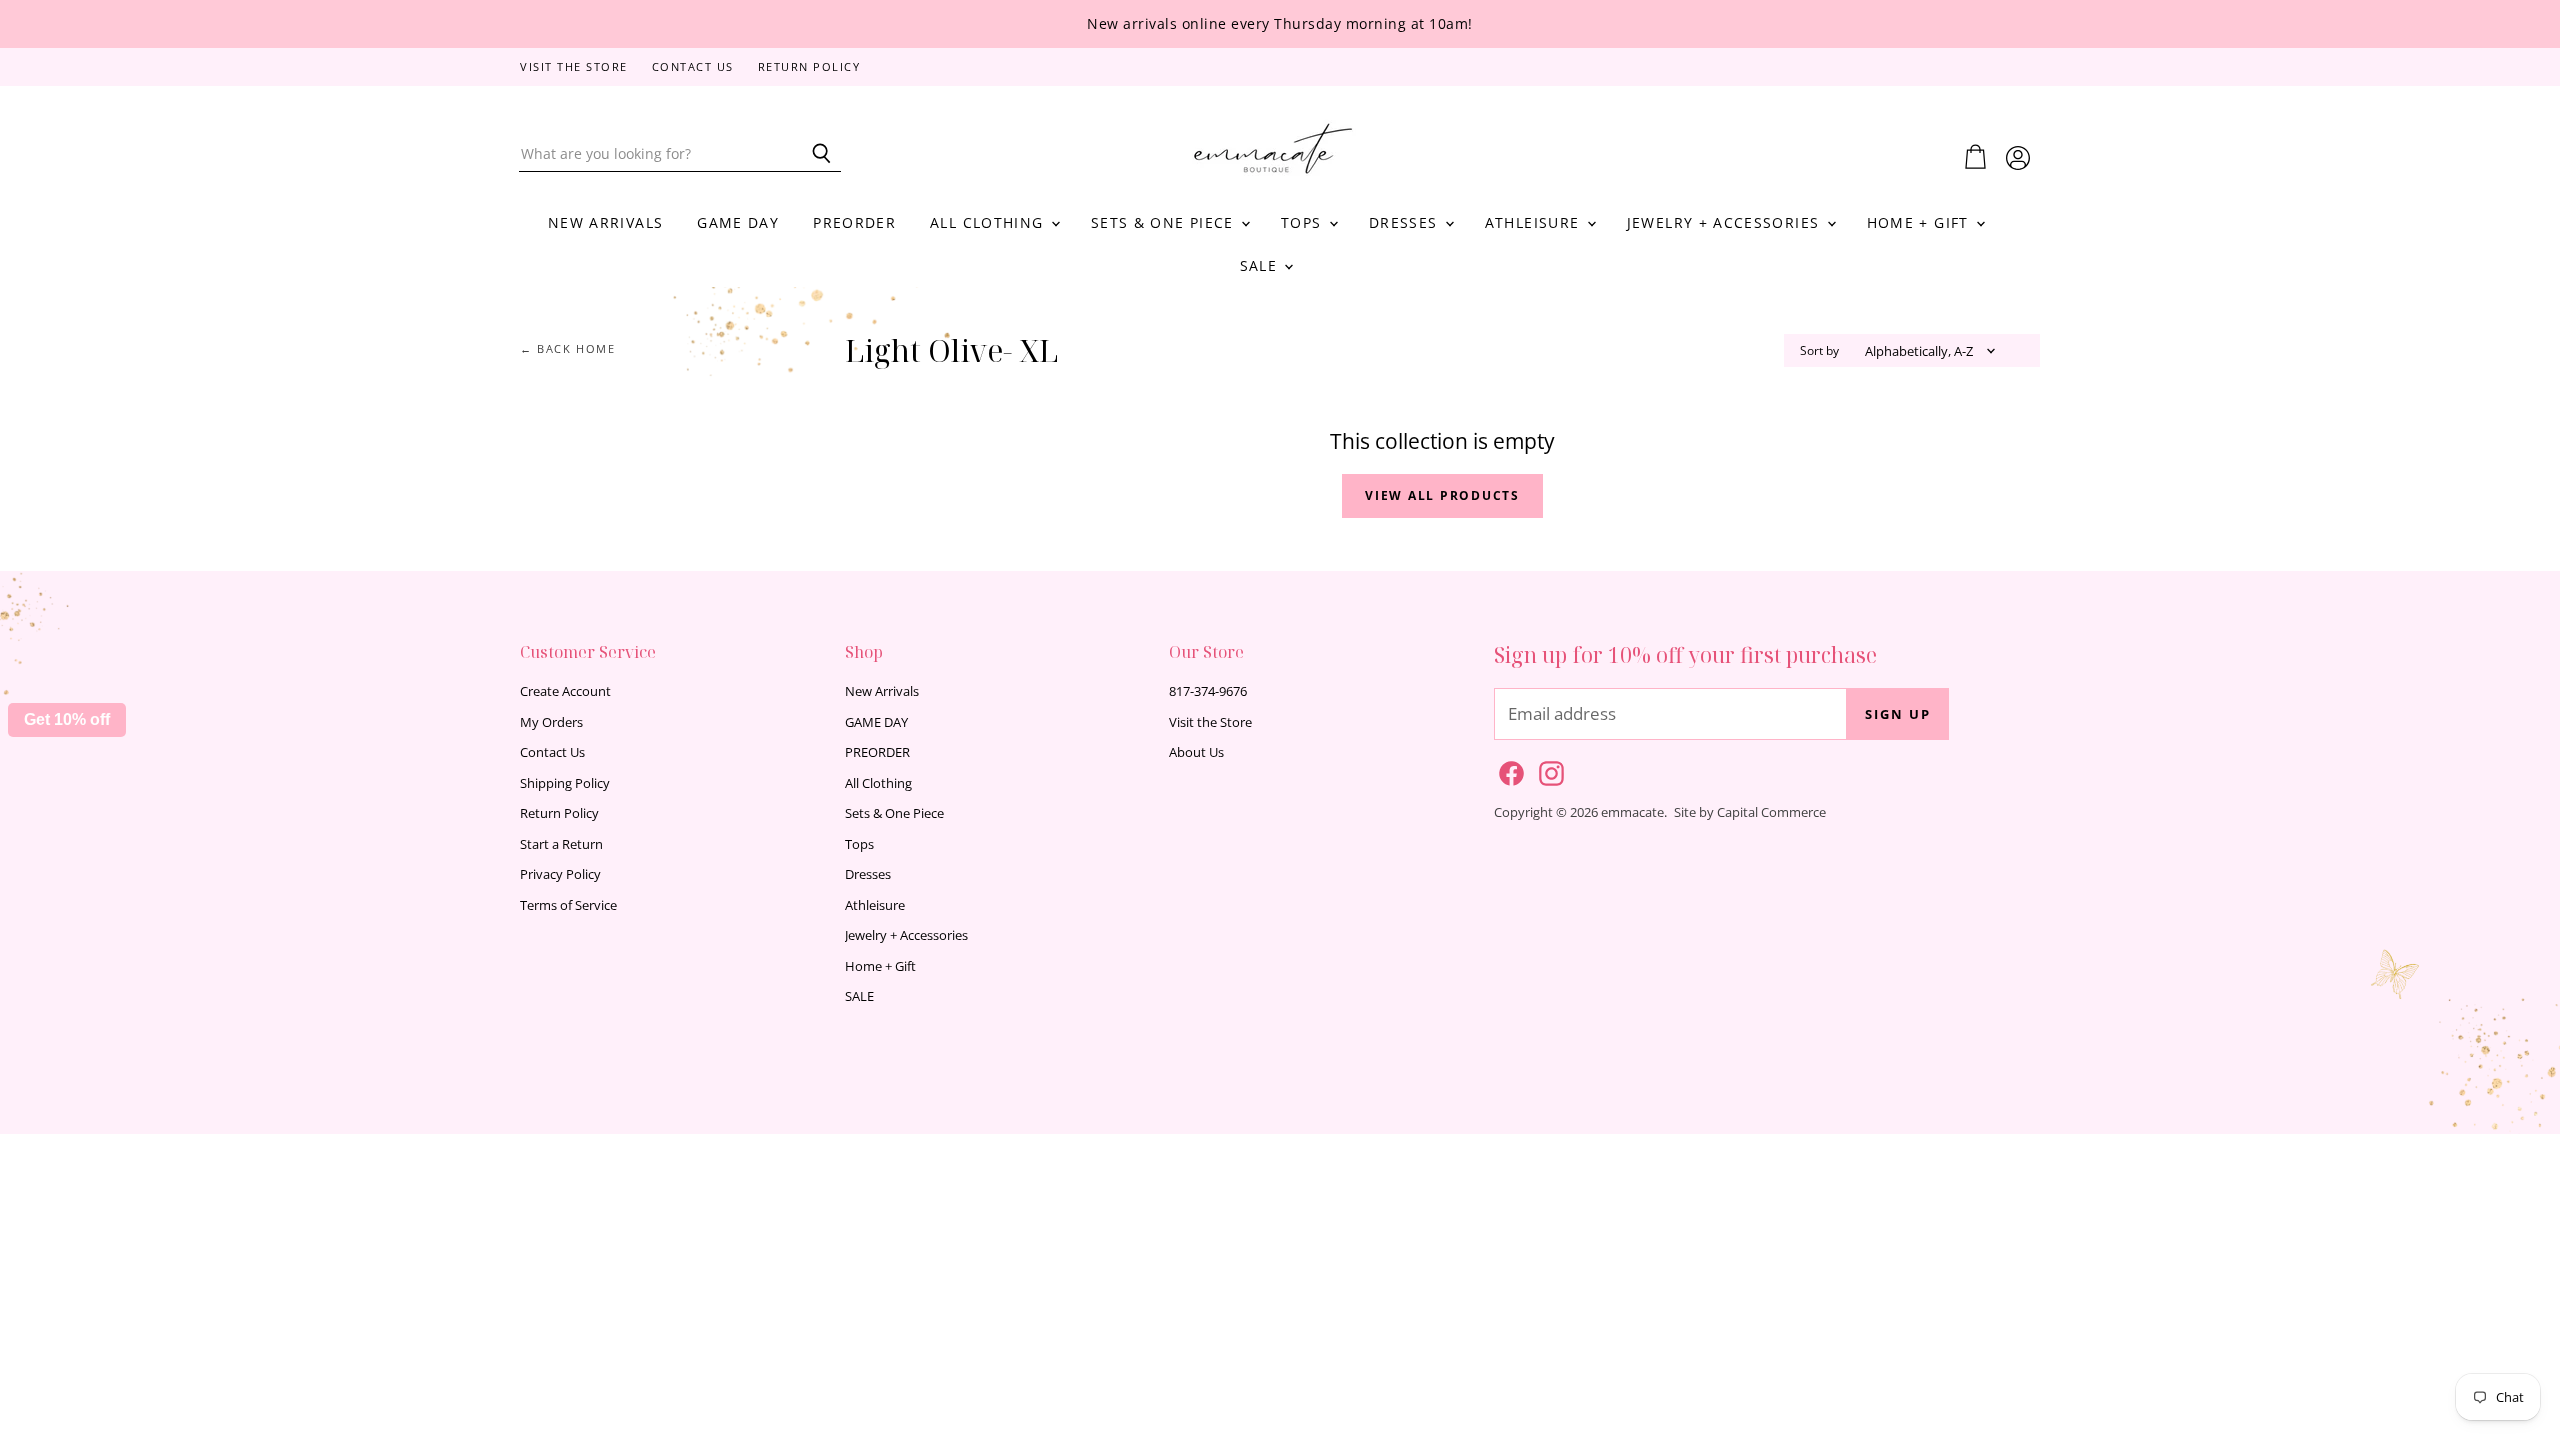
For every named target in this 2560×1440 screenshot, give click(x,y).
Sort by (1819, 351)
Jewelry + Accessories (1726, 222)
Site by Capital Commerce (1750, 812)
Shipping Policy (565, 783)
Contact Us (693, 67)
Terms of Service (568, 905)
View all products (1442, 495)
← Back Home (568, 349)
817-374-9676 (1208, 691)
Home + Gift (1920, 222)
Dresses (1406, 222)
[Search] (814, 154)
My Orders (551, 722)
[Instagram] (1548, 770)
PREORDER (854, 222)
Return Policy (809, 67)
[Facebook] (1508, 770)
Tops (1304, 222)
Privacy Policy (560, 874)
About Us (1196, 752)
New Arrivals (605, 222)
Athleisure (1535, 222)
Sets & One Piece (1165, 222)
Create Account (565, 691)
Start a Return (561, 844)
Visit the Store (574, 67)
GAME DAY (738, 222)
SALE (1261, 265)
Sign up (1898, 714)
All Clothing (989, 222)
